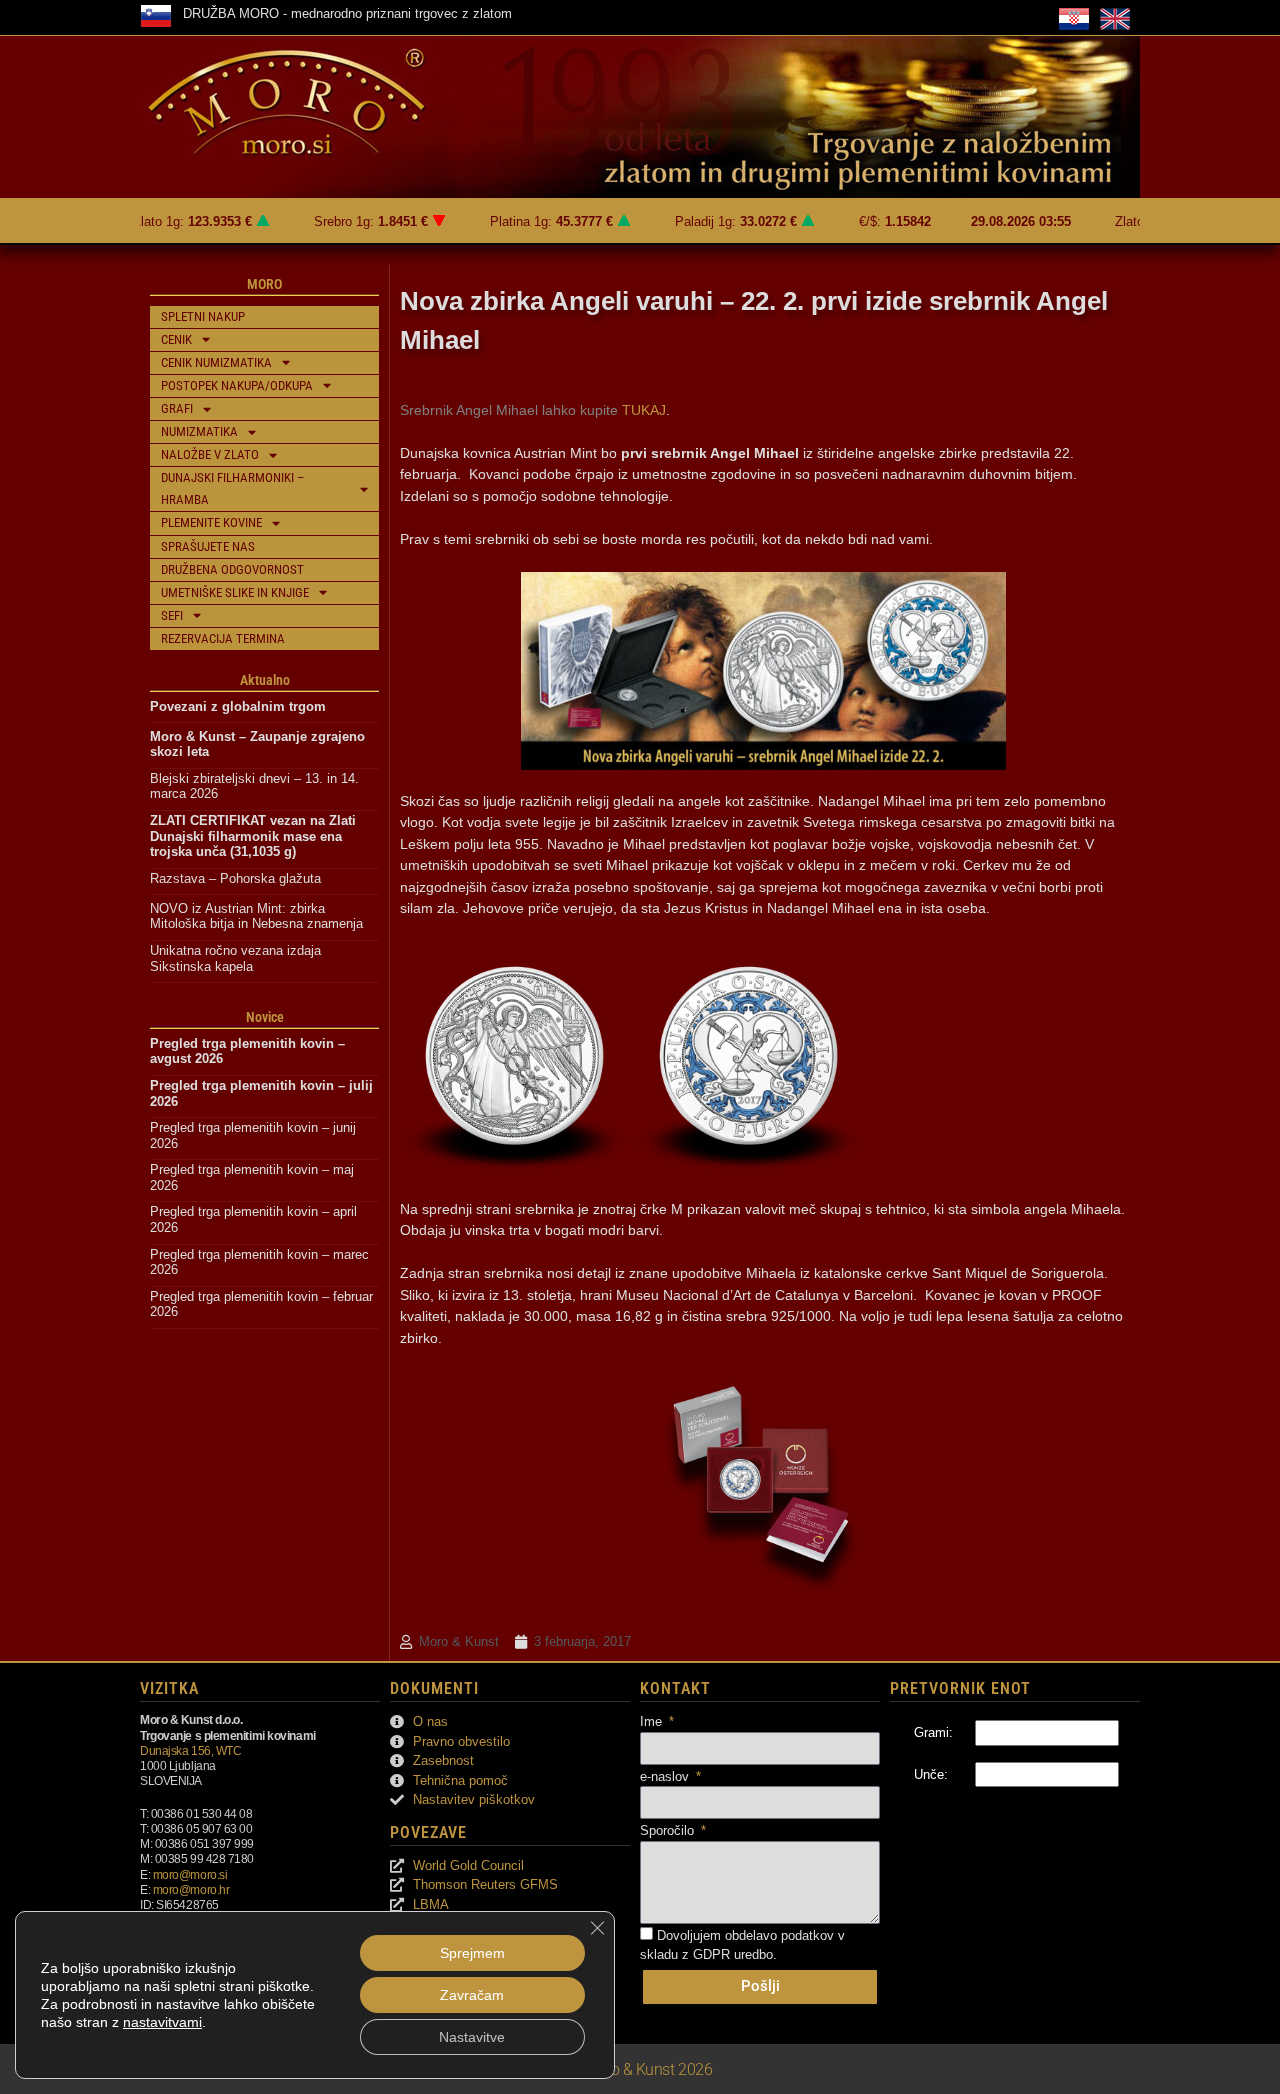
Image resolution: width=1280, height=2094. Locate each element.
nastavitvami (162, 2022)
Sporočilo (669, 1830)
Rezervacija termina (223, 638)
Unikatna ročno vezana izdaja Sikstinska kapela (237, 958)
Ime (653, 1721)
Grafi (177, 408)
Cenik (176, 339)
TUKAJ (644, 410)
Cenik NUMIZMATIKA (216, 362)
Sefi (172, 615)
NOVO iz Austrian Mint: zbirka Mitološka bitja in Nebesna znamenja (256, 916)
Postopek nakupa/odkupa (237, 385)
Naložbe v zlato (210, 454)
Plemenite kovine (211, 522)
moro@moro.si (190, 1874)
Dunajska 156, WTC (190, 1750)
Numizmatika (199, 431)
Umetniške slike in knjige (235, 592)
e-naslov (666, 1776)
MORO (264, 284)
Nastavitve (472, 2037)
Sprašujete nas (208, 546)
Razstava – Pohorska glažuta (235, 878)
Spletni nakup (203, 316)
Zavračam (472, 1995)
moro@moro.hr (191, 1889)
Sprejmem (472, 1953)
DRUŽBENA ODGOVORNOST (232, 569)
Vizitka (169, 1688)
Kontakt (675, 1688)
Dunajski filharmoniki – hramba (232, 488)
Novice (265, 1017)
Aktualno (265, 680)
